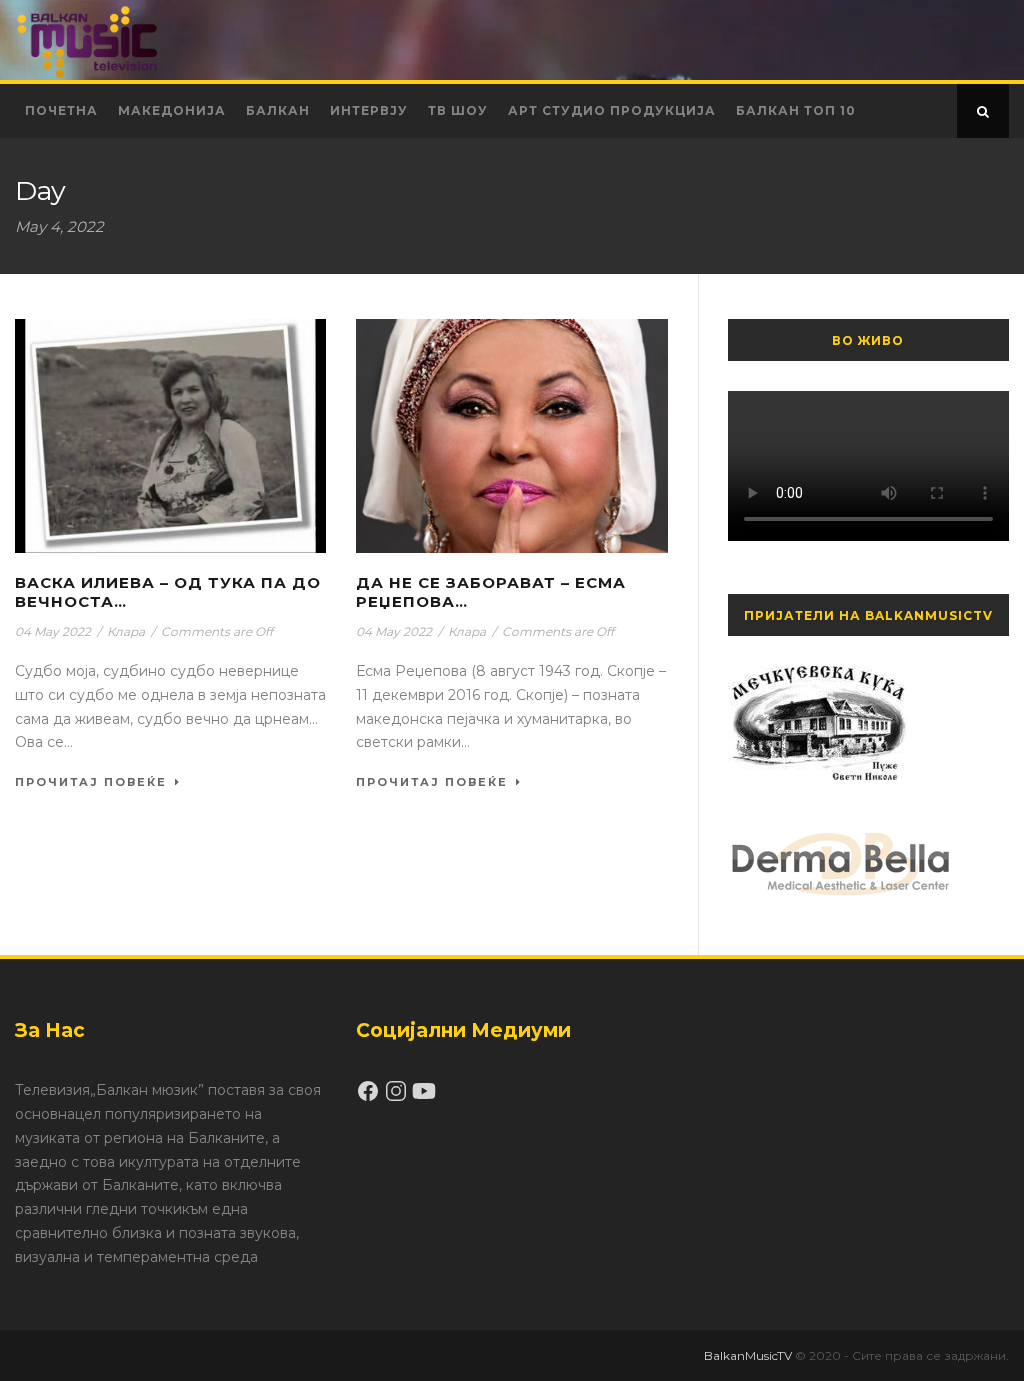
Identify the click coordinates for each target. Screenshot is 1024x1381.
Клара (126, 631)
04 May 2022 (53, 631)
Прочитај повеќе (91, 782)
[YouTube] (424, 1098)
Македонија (172, 110)
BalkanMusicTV (748, 1355)
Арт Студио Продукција (612, 110)
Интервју (369, 110)
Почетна (61, 110)
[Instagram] (398, 1098)
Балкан (278, 110)
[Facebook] (370, 1098)
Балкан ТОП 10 (796, 110)
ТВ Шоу (458, 110)
